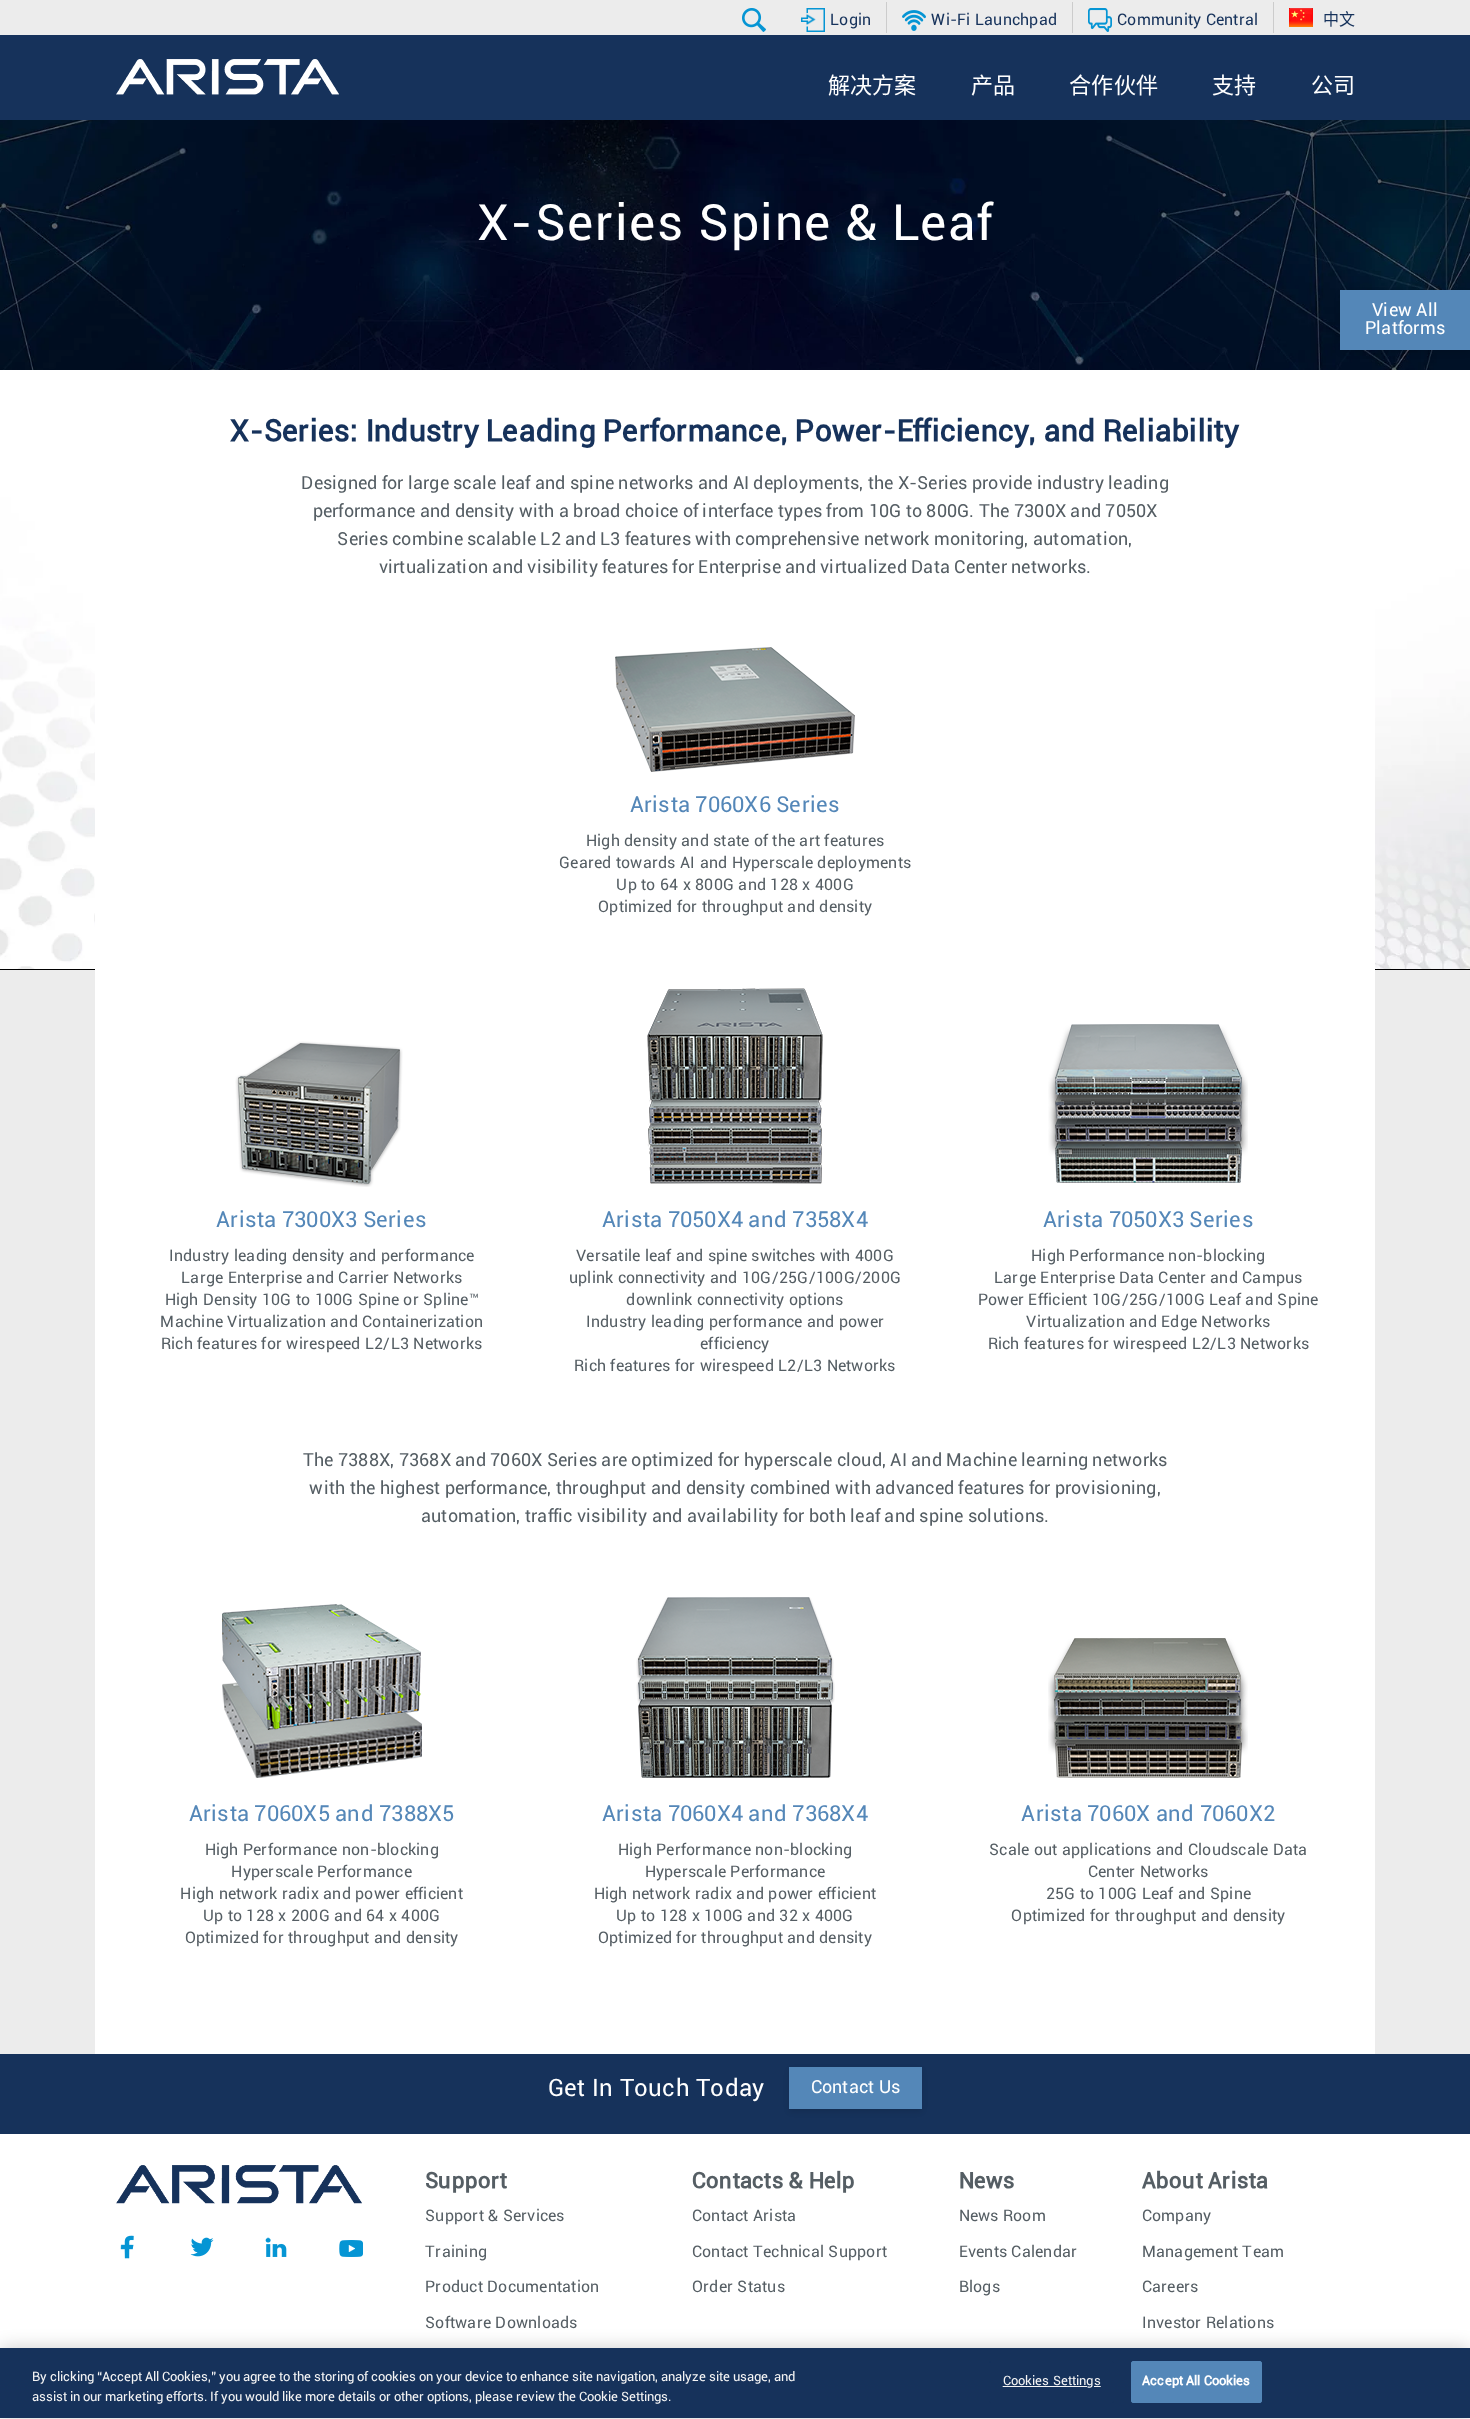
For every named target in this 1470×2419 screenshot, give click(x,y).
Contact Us (856, 2088)
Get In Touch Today (656, 2089)
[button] (756, 20)
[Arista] (227, 77)
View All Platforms (1405, 320)
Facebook (127, 2247)
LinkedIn (276, 2247)
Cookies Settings (1052, 2381)
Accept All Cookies (1196, 2381)
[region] (735, 2383)
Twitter (202, 2247)
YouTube (351, 2247)
